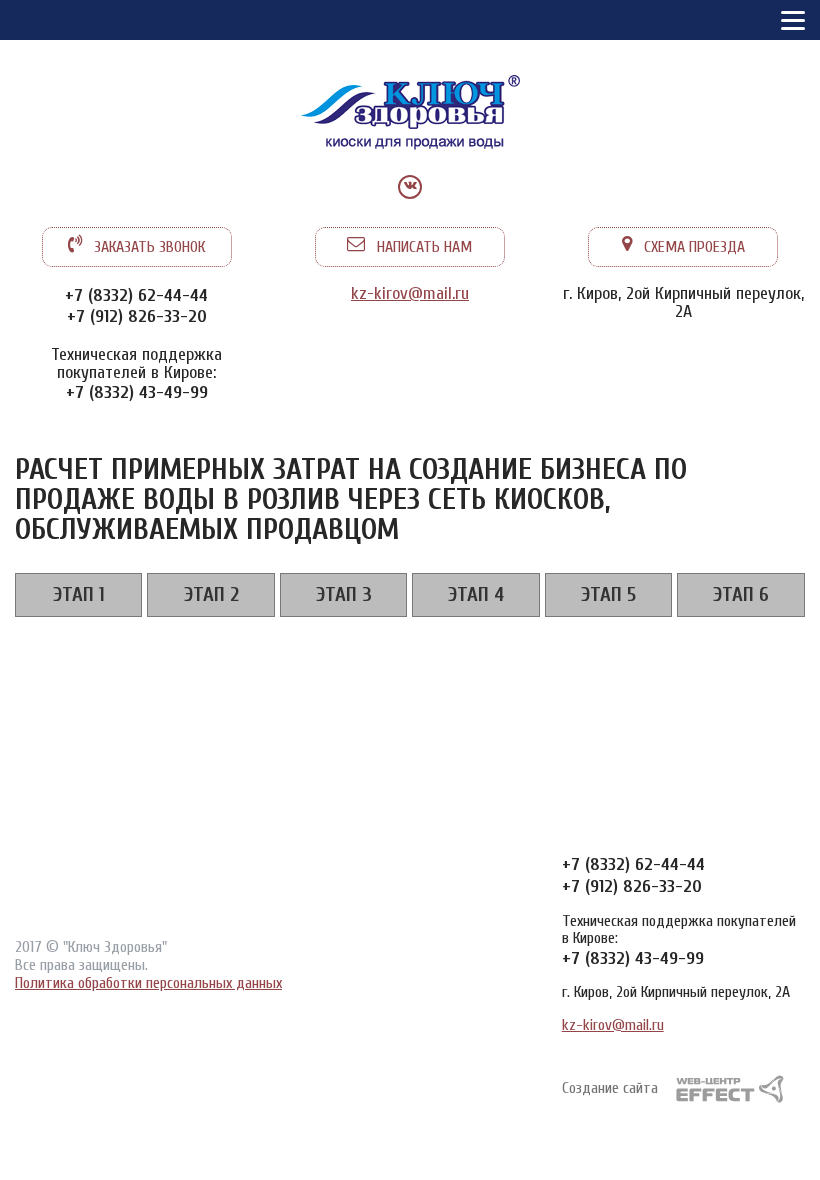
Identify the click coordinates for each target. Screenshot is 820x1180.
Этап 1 (79, 594)
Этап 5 (608, 594)
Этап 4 (476, 594)
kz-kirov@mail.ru (410, 293)
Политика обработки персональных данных (148, 983)
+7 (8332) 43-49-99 (137, 392)
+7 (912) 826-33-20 (137, 316)
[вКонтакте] (410, 187)
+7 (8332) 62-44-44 (136, 295)
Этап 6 (741, 594)
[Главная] (410, 115)
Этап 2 (211, 594)
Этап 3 (344, 594)
